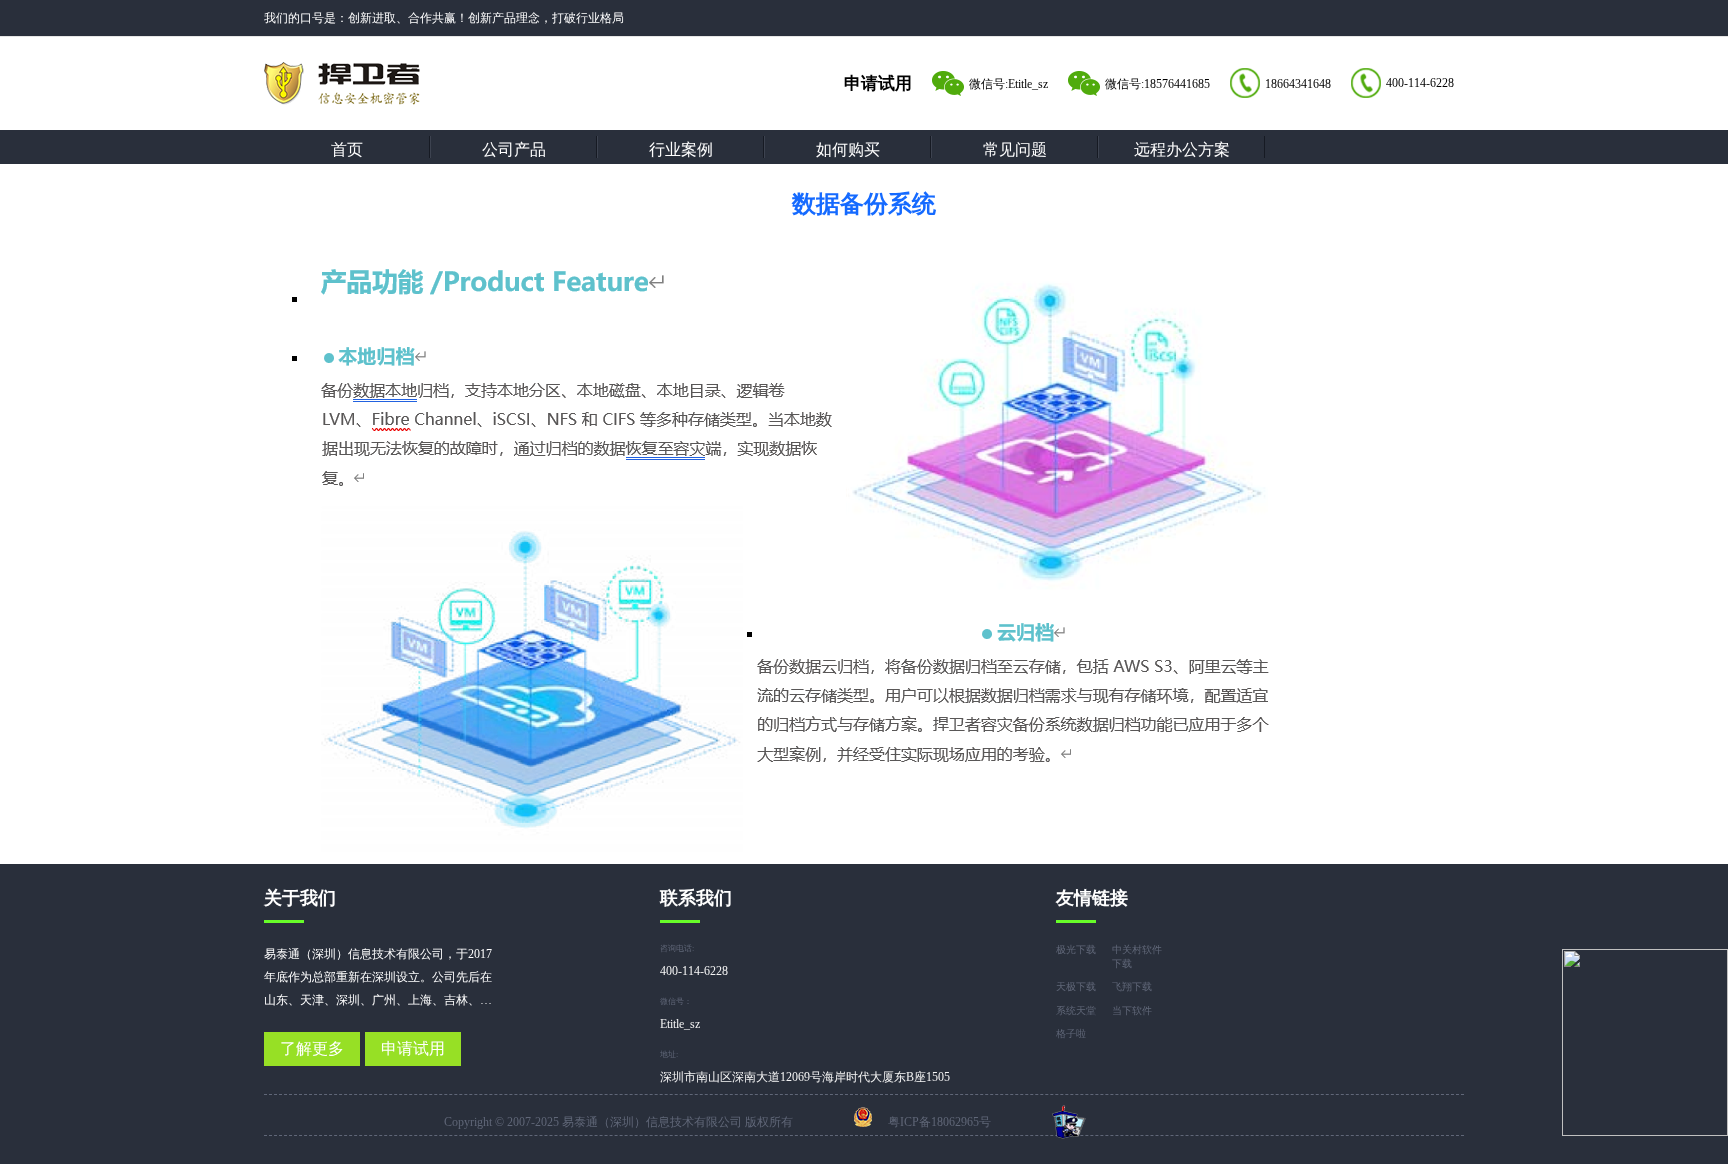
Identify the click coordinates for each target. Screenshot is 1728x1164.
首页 (347, 149)
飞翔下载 (1132, 986)
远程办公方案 (1182, 149)
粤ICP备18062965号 (939, 1122)
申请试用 (413, 1048)
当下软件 (1132, 1010)
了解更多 (312, 1048)
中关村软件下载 (1137, 956)
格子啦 (1071, 1033)
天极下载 (1076, 986)
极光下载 (1076, 949)
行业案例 (681, 149)
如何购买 (848, 149)
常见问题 (1015, 149)
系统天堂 (1076, 1010)
